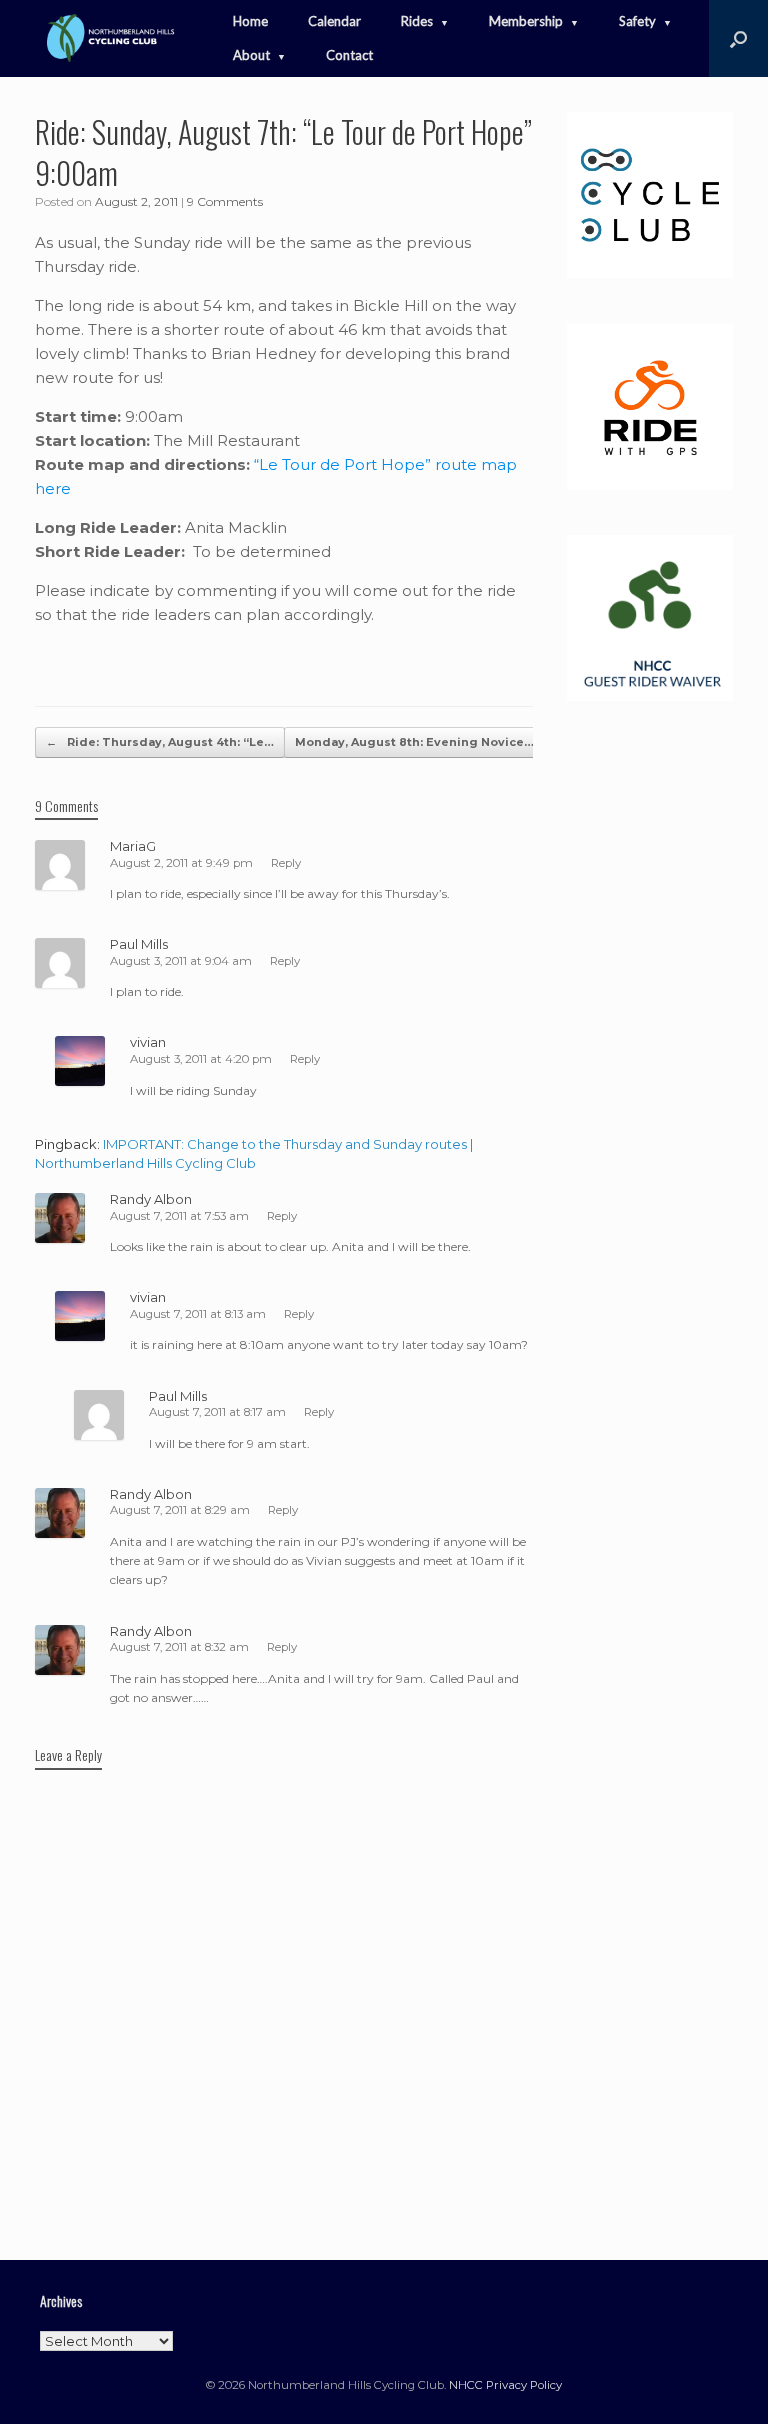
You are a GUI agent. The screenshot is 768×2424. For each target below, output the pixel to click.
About (251, 55)
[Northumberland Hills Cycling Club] (109, 38)
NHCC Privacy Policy (505, 2385)
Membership (526, 21)
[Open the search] (738, 38)
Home (250, 21)
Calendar (334, 21)
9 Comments (225, 201)
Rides (417, 21)
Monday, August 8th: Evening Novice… (425, 742)
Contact (349, 55)
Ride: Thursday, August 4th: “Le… (160, 742)
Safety (637, 21)
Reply (286, 863)
